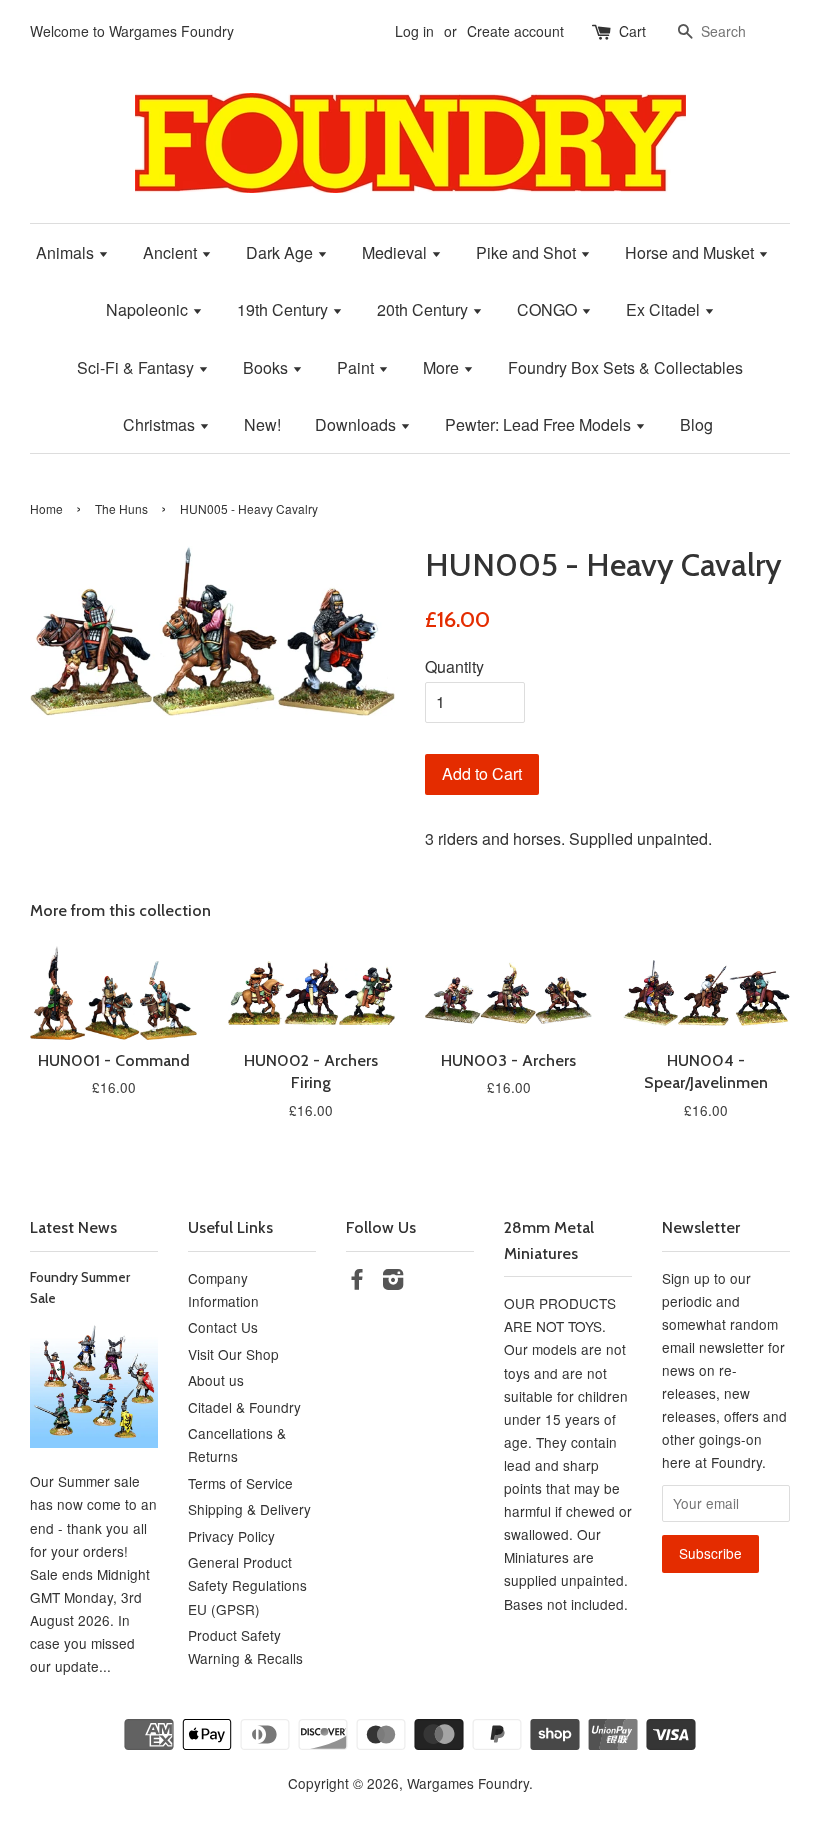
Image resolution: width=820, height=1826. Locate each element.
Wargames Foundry (468, 1783)
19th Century (284, 309)
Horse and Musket (691, 252)
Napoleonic (149, 309)
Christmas (161, 424)
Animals (67, 252)
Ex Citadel (665, 309)
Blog (696, 424)
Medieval (396, 252)
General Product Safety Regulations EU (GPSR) (247, 1585)
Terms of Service (240, 1483)
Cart (632, 31)
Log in (414, 31)
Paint (357, 367)
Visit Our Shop (233, 1354)
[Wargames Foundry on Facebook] (357, 1282)
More (443, 367)
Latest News (73, 1227)
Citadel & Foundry (244, 1407)
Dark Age (281, 252)
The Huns (121, 508)
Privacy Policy (231, 1536)
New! (262, 424)
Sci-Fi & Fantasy (137, 367)
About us (216, 1380)
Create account (515, 31)
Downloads (357, 424)
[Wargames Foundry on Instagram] (393, 1282)
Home (46, 508)
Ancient (172, 252)
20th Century (424, 309)
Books (267, 367)
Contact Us (223, 1327)
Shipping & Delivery (249, 1509)
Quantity (454, 666)
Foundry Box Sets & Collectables (625, 367)
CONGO (549, 309)
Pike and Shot (528, 252)
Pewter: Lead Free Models (540, 424)
